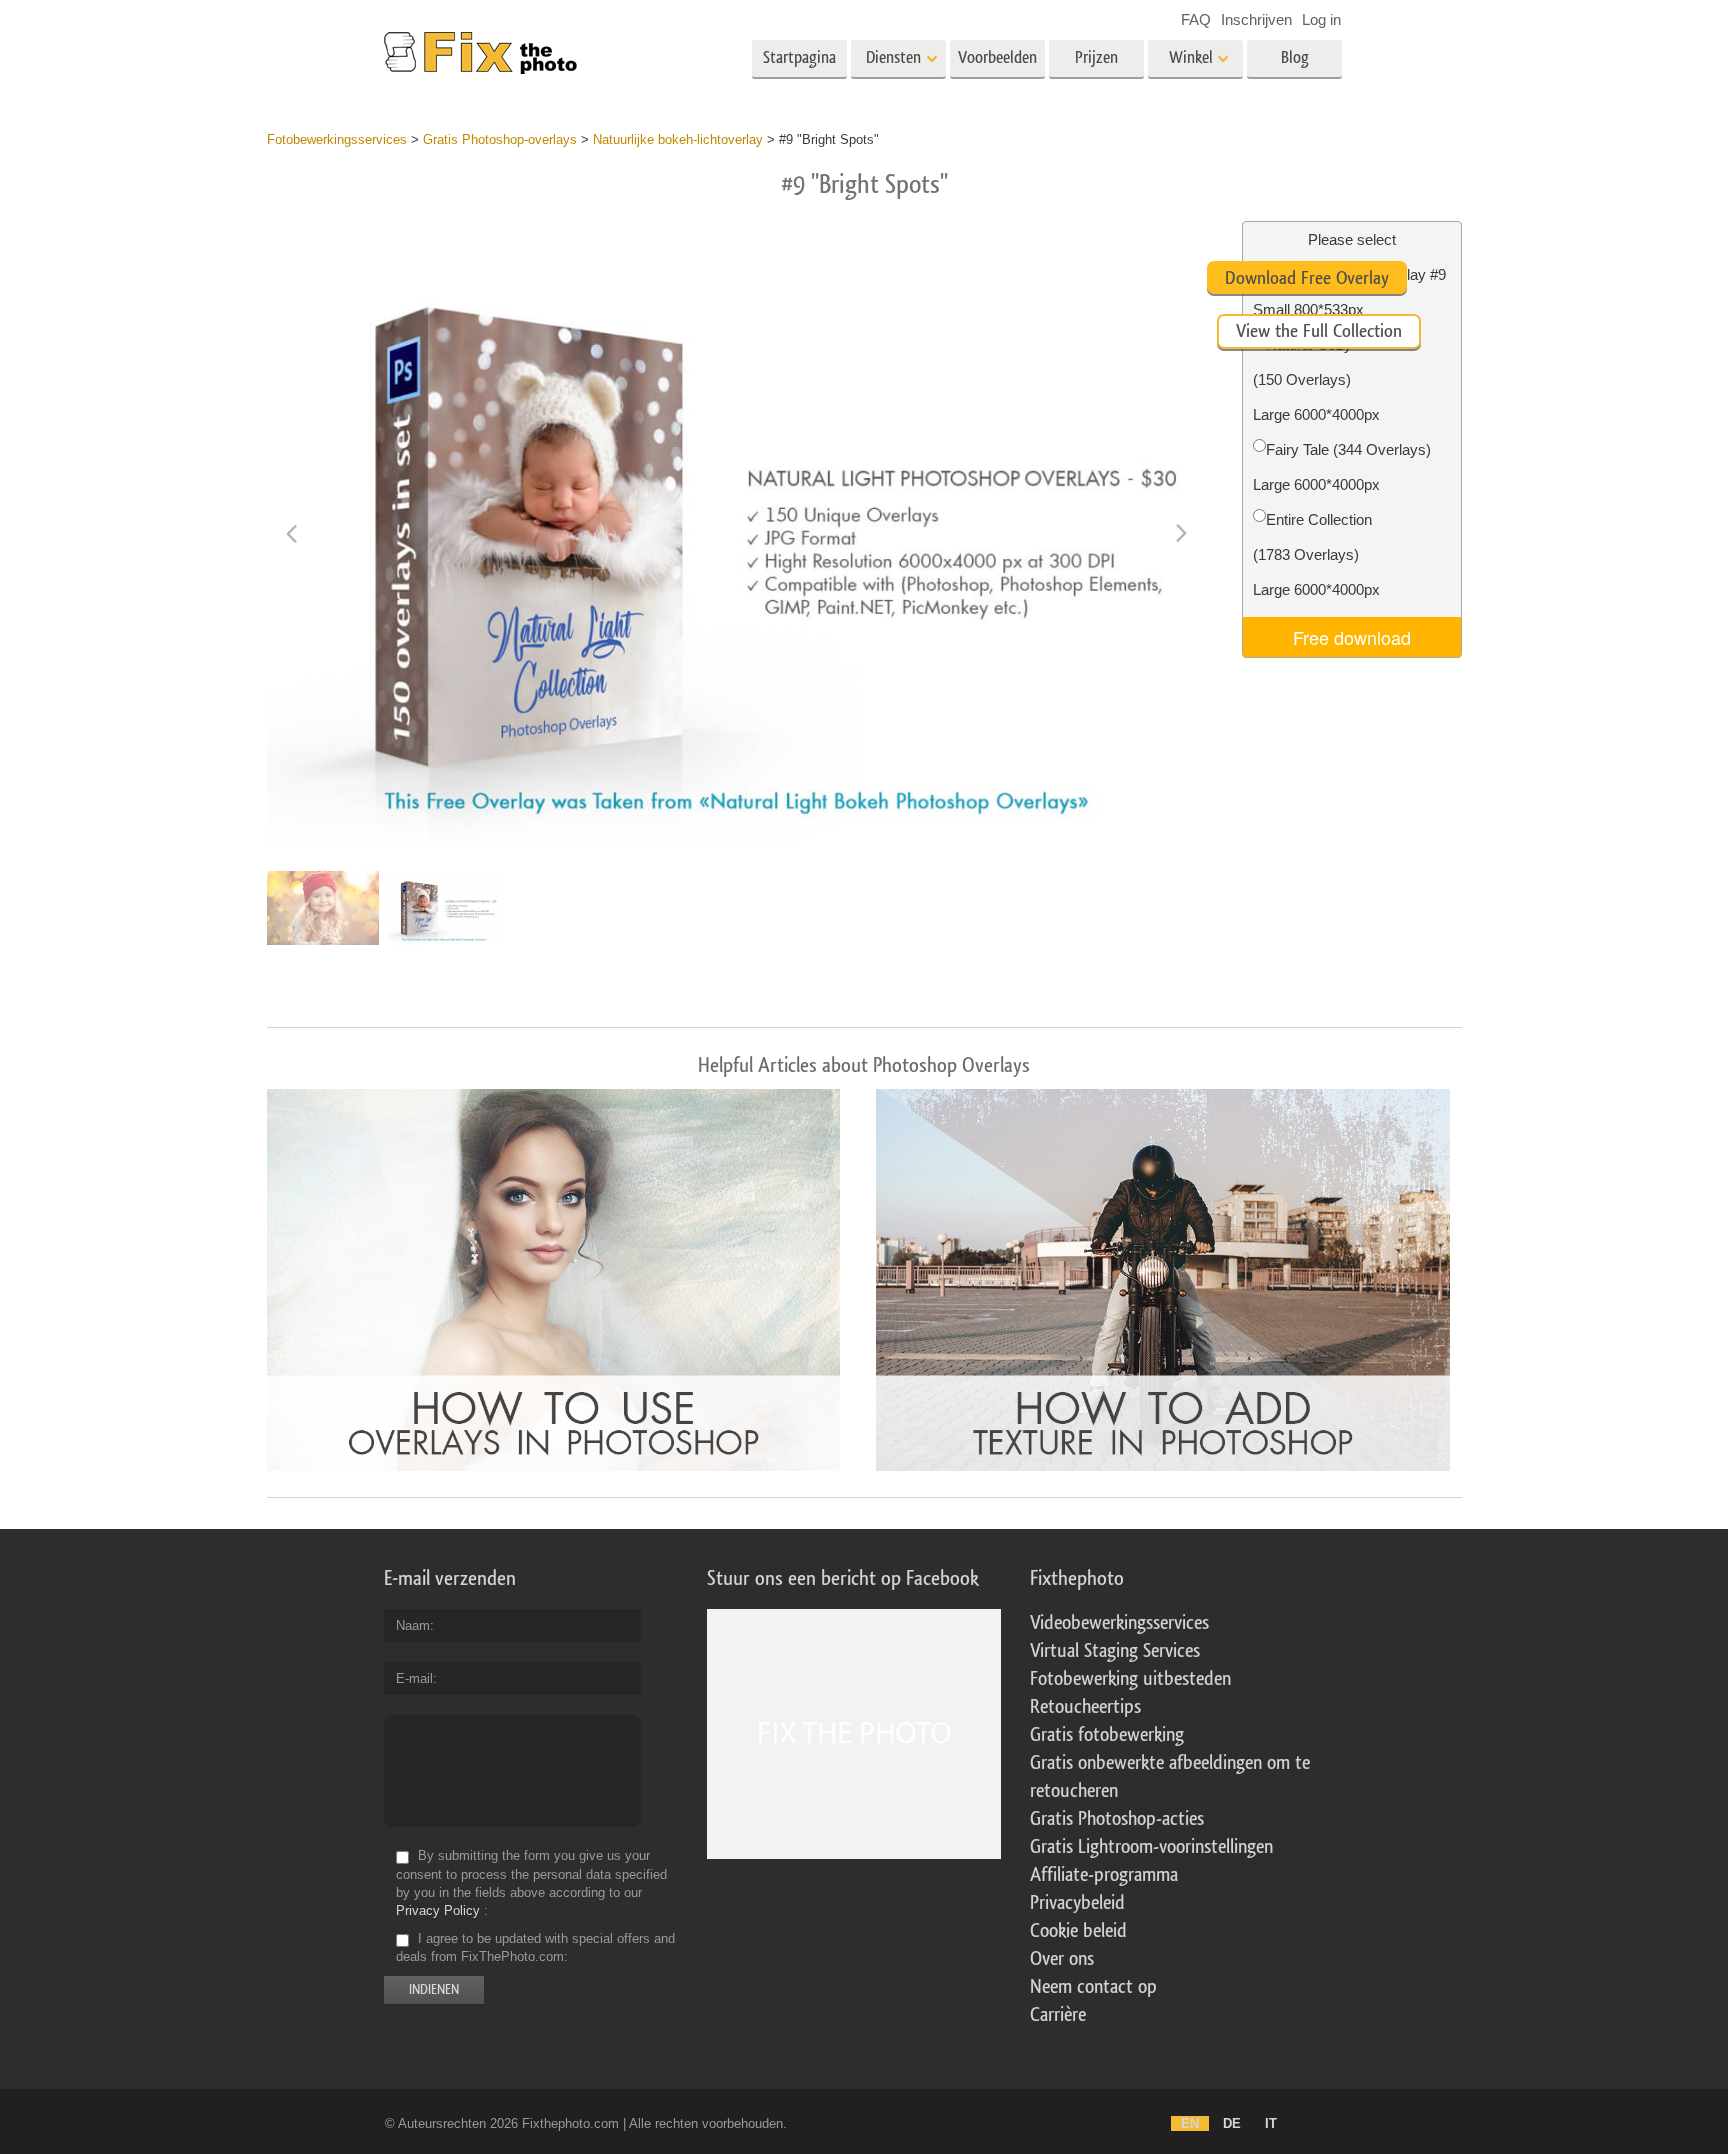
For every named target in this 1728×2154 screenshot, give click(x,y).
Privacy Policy (438, 1910)
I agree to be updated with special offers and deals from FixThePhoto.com (535, 1947)
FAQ (1196, 19)
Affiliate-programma (1104, 1875)
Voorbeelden (997, 57)
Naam (413, 1625)
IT (1271, 2123)
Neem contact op (1093, 1987)
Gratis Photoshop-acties (1117, 1819)
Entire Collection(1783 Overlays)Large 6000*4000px (1316, 554)
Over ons (1062, 1959)
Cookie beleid (1078, 1931)
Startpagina (799, 57)
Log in (1321, 19)
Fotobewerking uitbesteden (1130, 1679)
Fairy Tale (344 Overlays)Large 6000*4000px (1342, 467)
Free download (1352, 637)
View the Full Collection (1319, 331)
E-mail (414, 1678)
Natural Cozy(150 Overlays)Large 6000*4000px (1316, 379)
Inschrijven (1256, 19)
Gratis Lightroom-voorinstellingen (1151, 1847)
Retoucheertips (1085, 1707)
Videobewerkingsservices (1119, 1623)
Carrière (1058, 2015)
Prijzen (1096, 57)
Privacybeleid (1077, 1903)
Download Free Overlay (1307, 278)
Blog (1295, 57)
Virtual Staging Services (1115, 1651)
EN (1190, 2123)
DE (1232, 2123)
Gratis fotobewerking (1107, 1735)
